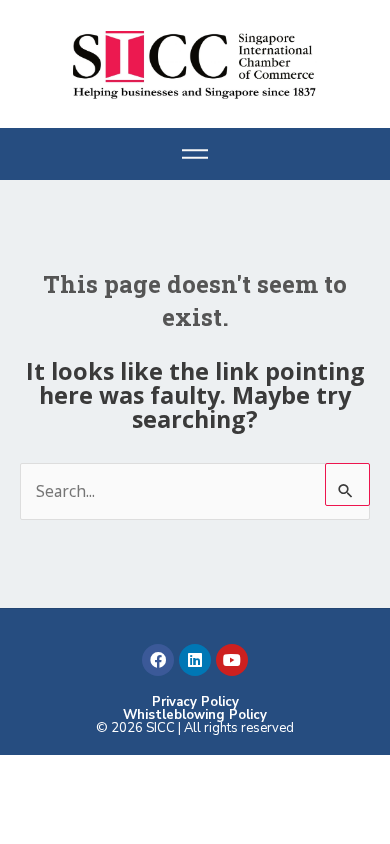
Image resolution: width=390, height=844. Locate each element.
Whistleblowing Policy (195, 715)
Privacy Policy (195, 702)
